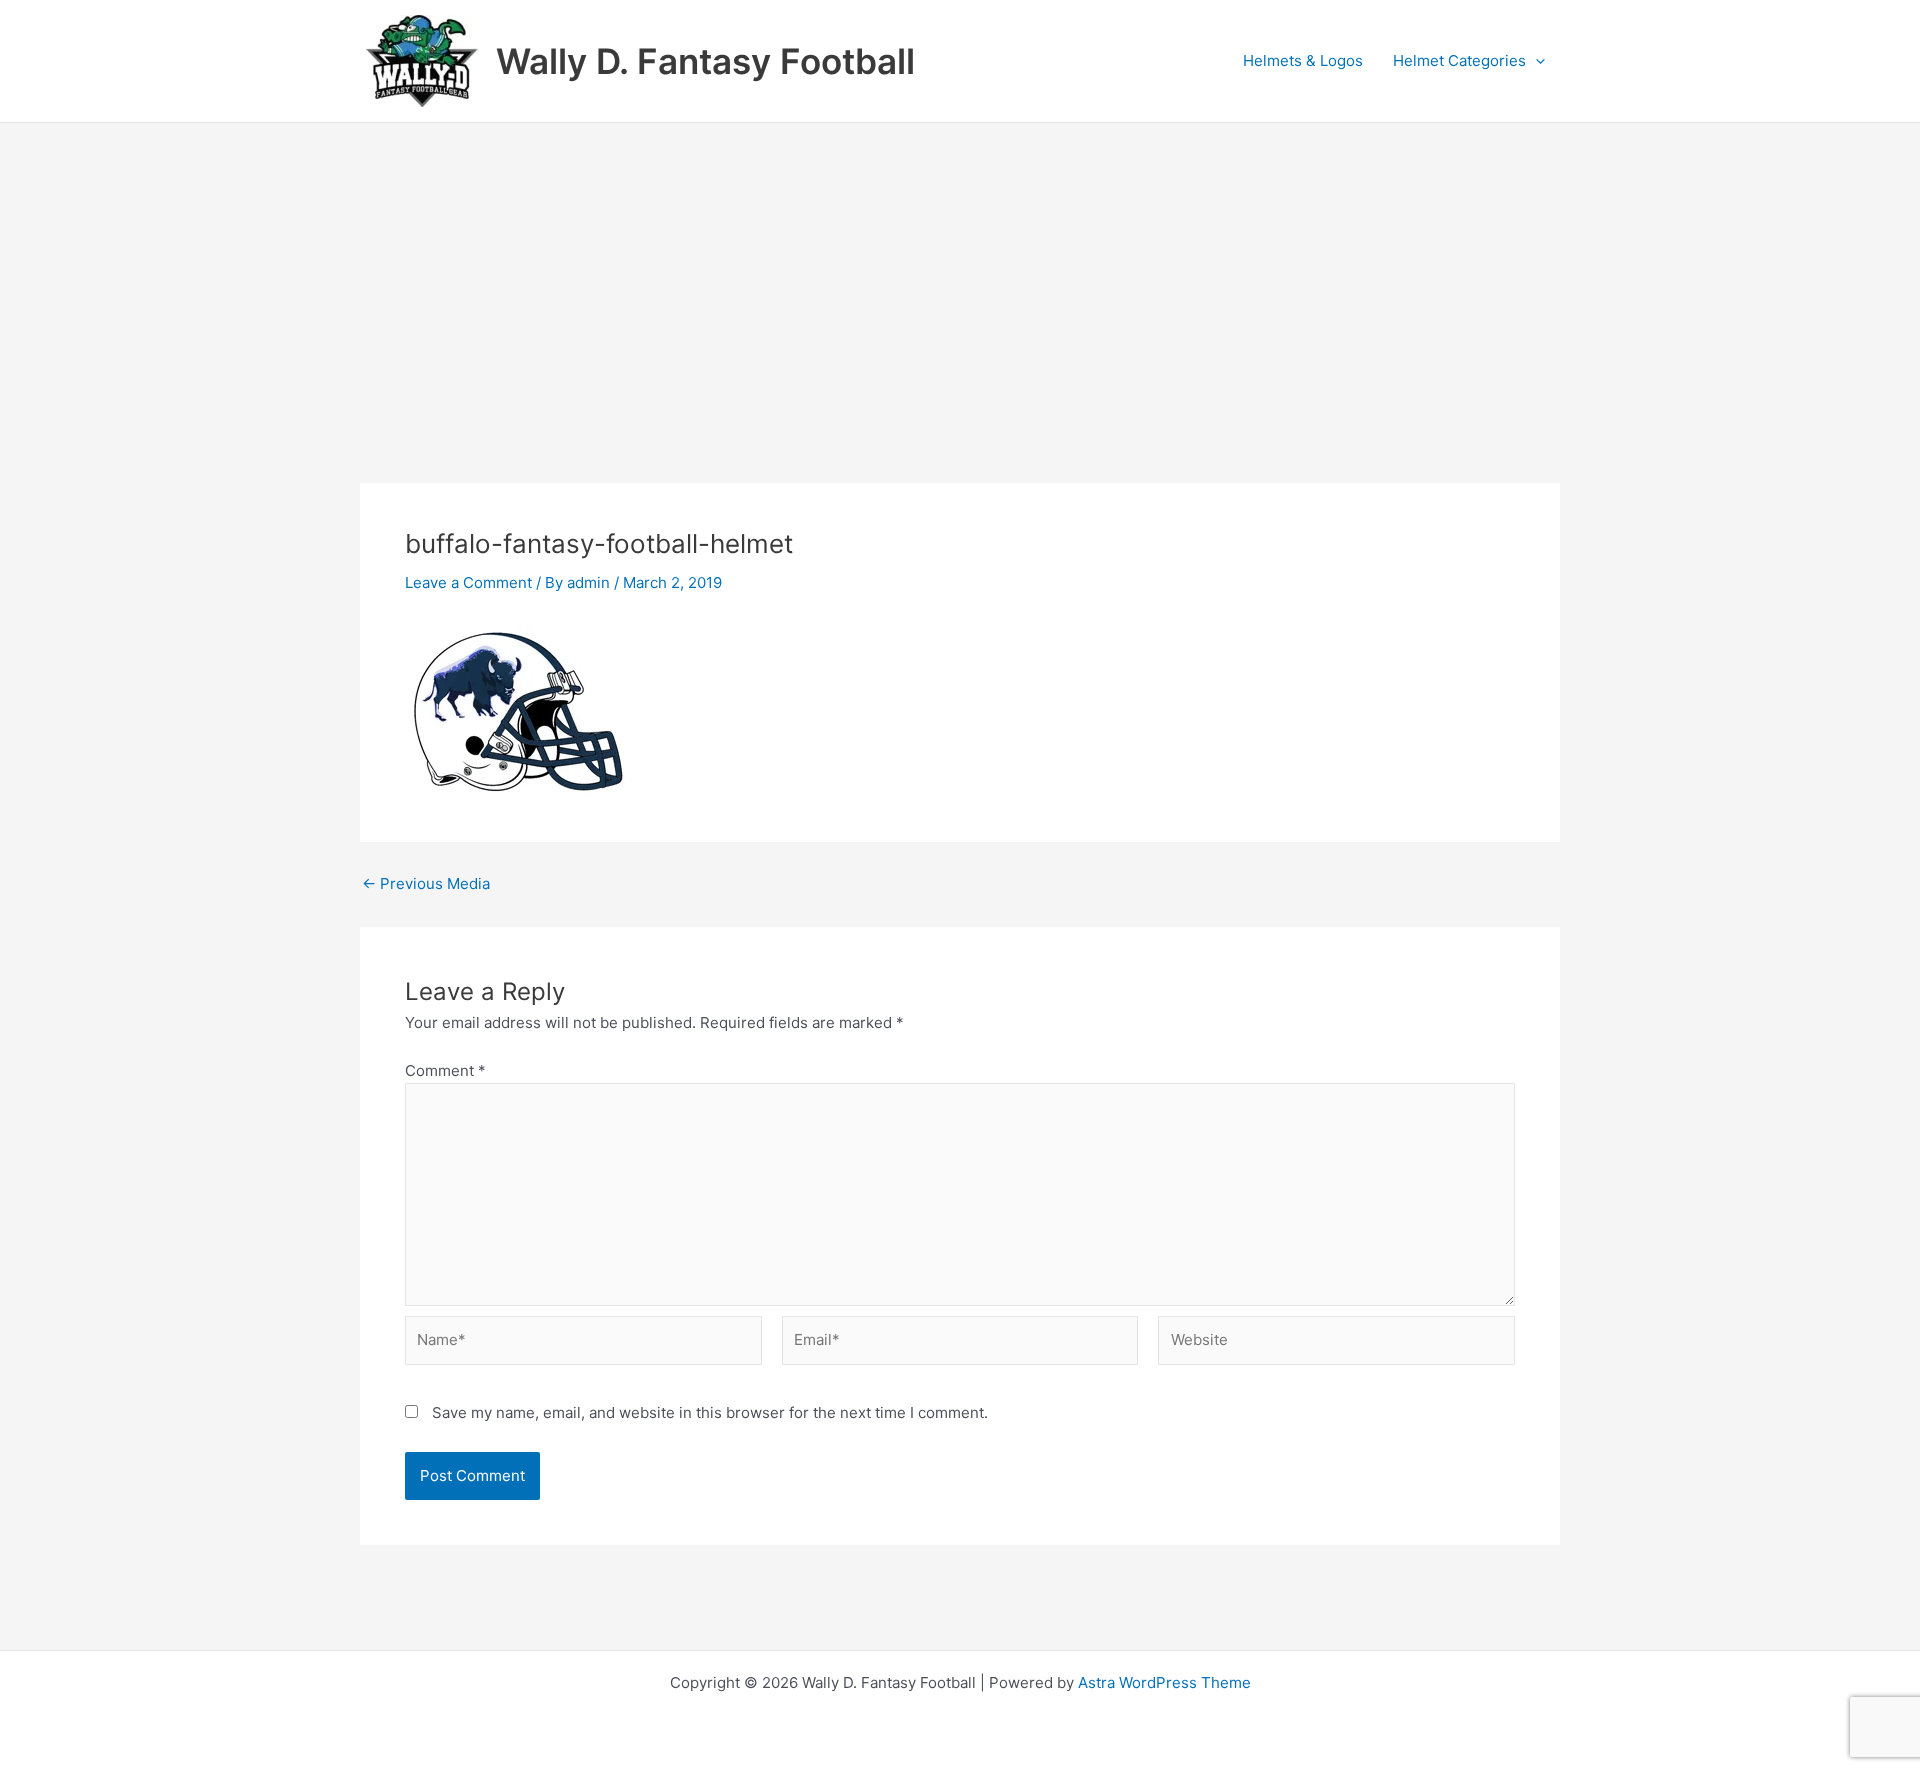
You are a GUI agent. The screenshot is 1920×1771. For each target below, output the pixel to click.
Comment (445, 1070)
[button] (1535, 61)
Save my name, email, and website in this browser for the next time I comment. (710, 1412)
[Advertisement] (960, 273)
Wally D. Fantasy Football (705, 61)
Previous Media (426, 883)
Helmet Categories (1459, 60)
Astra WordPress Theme (1164, 1682)
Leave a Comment (468, 582)
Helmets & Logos (1303, 60)
